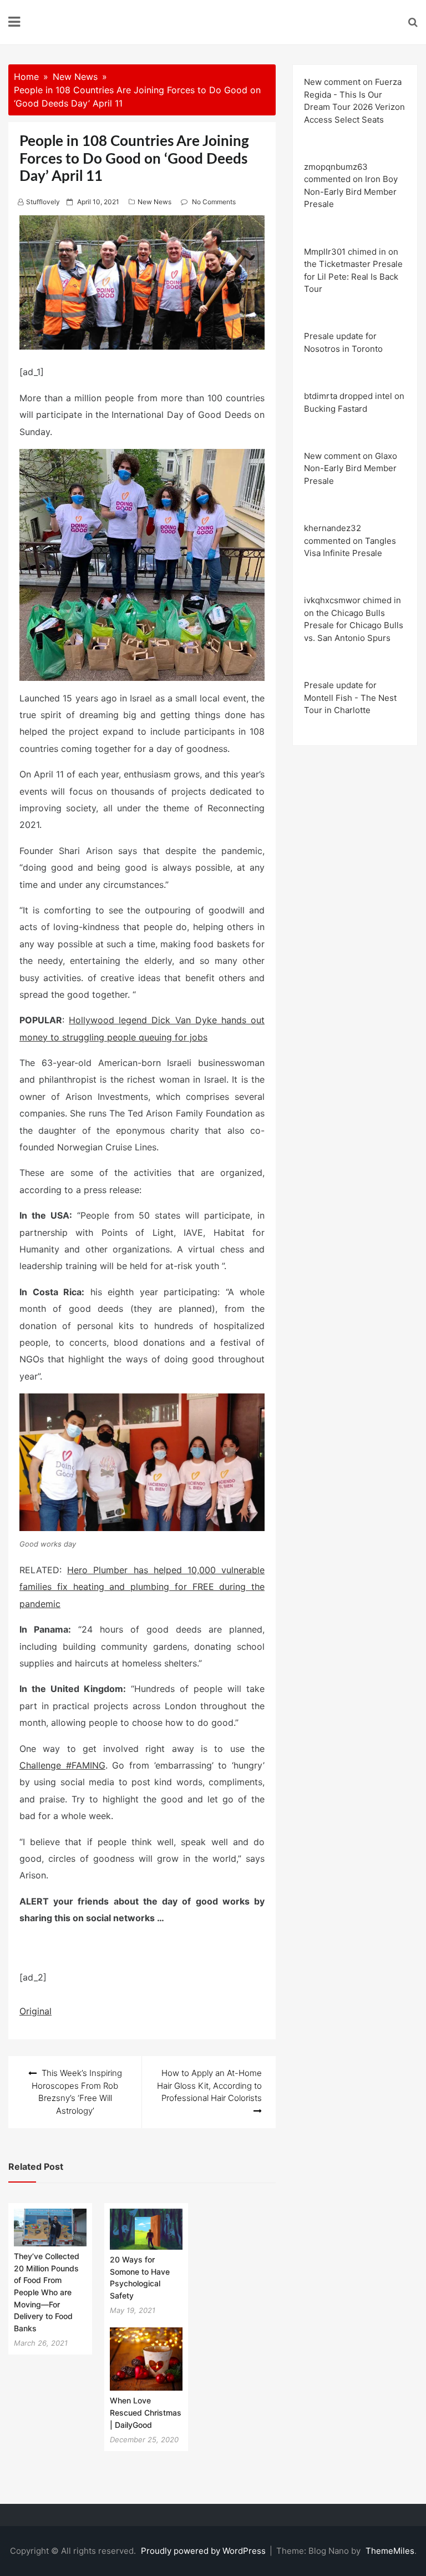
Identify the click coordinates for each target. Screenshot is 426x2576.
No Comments (214, 202)
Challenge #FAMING (62, 1765)
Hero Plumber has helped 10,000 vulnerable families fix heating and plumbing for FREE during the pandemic (142, 1587)
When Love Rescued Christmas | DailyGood (146, 2412)
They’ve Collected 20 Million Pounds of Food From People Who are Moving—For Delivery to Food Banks (47, 2292)
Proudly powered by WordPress (204, 2551)
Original (35, 2011)
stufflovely (43, 202)
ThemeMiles (390, 2551)
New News (154, 202)
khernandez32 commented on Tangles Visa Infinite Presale (350, 541)
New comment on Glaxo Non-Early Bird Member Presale (351, 468)
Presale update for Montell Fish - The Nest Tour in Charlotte (350, 698)
